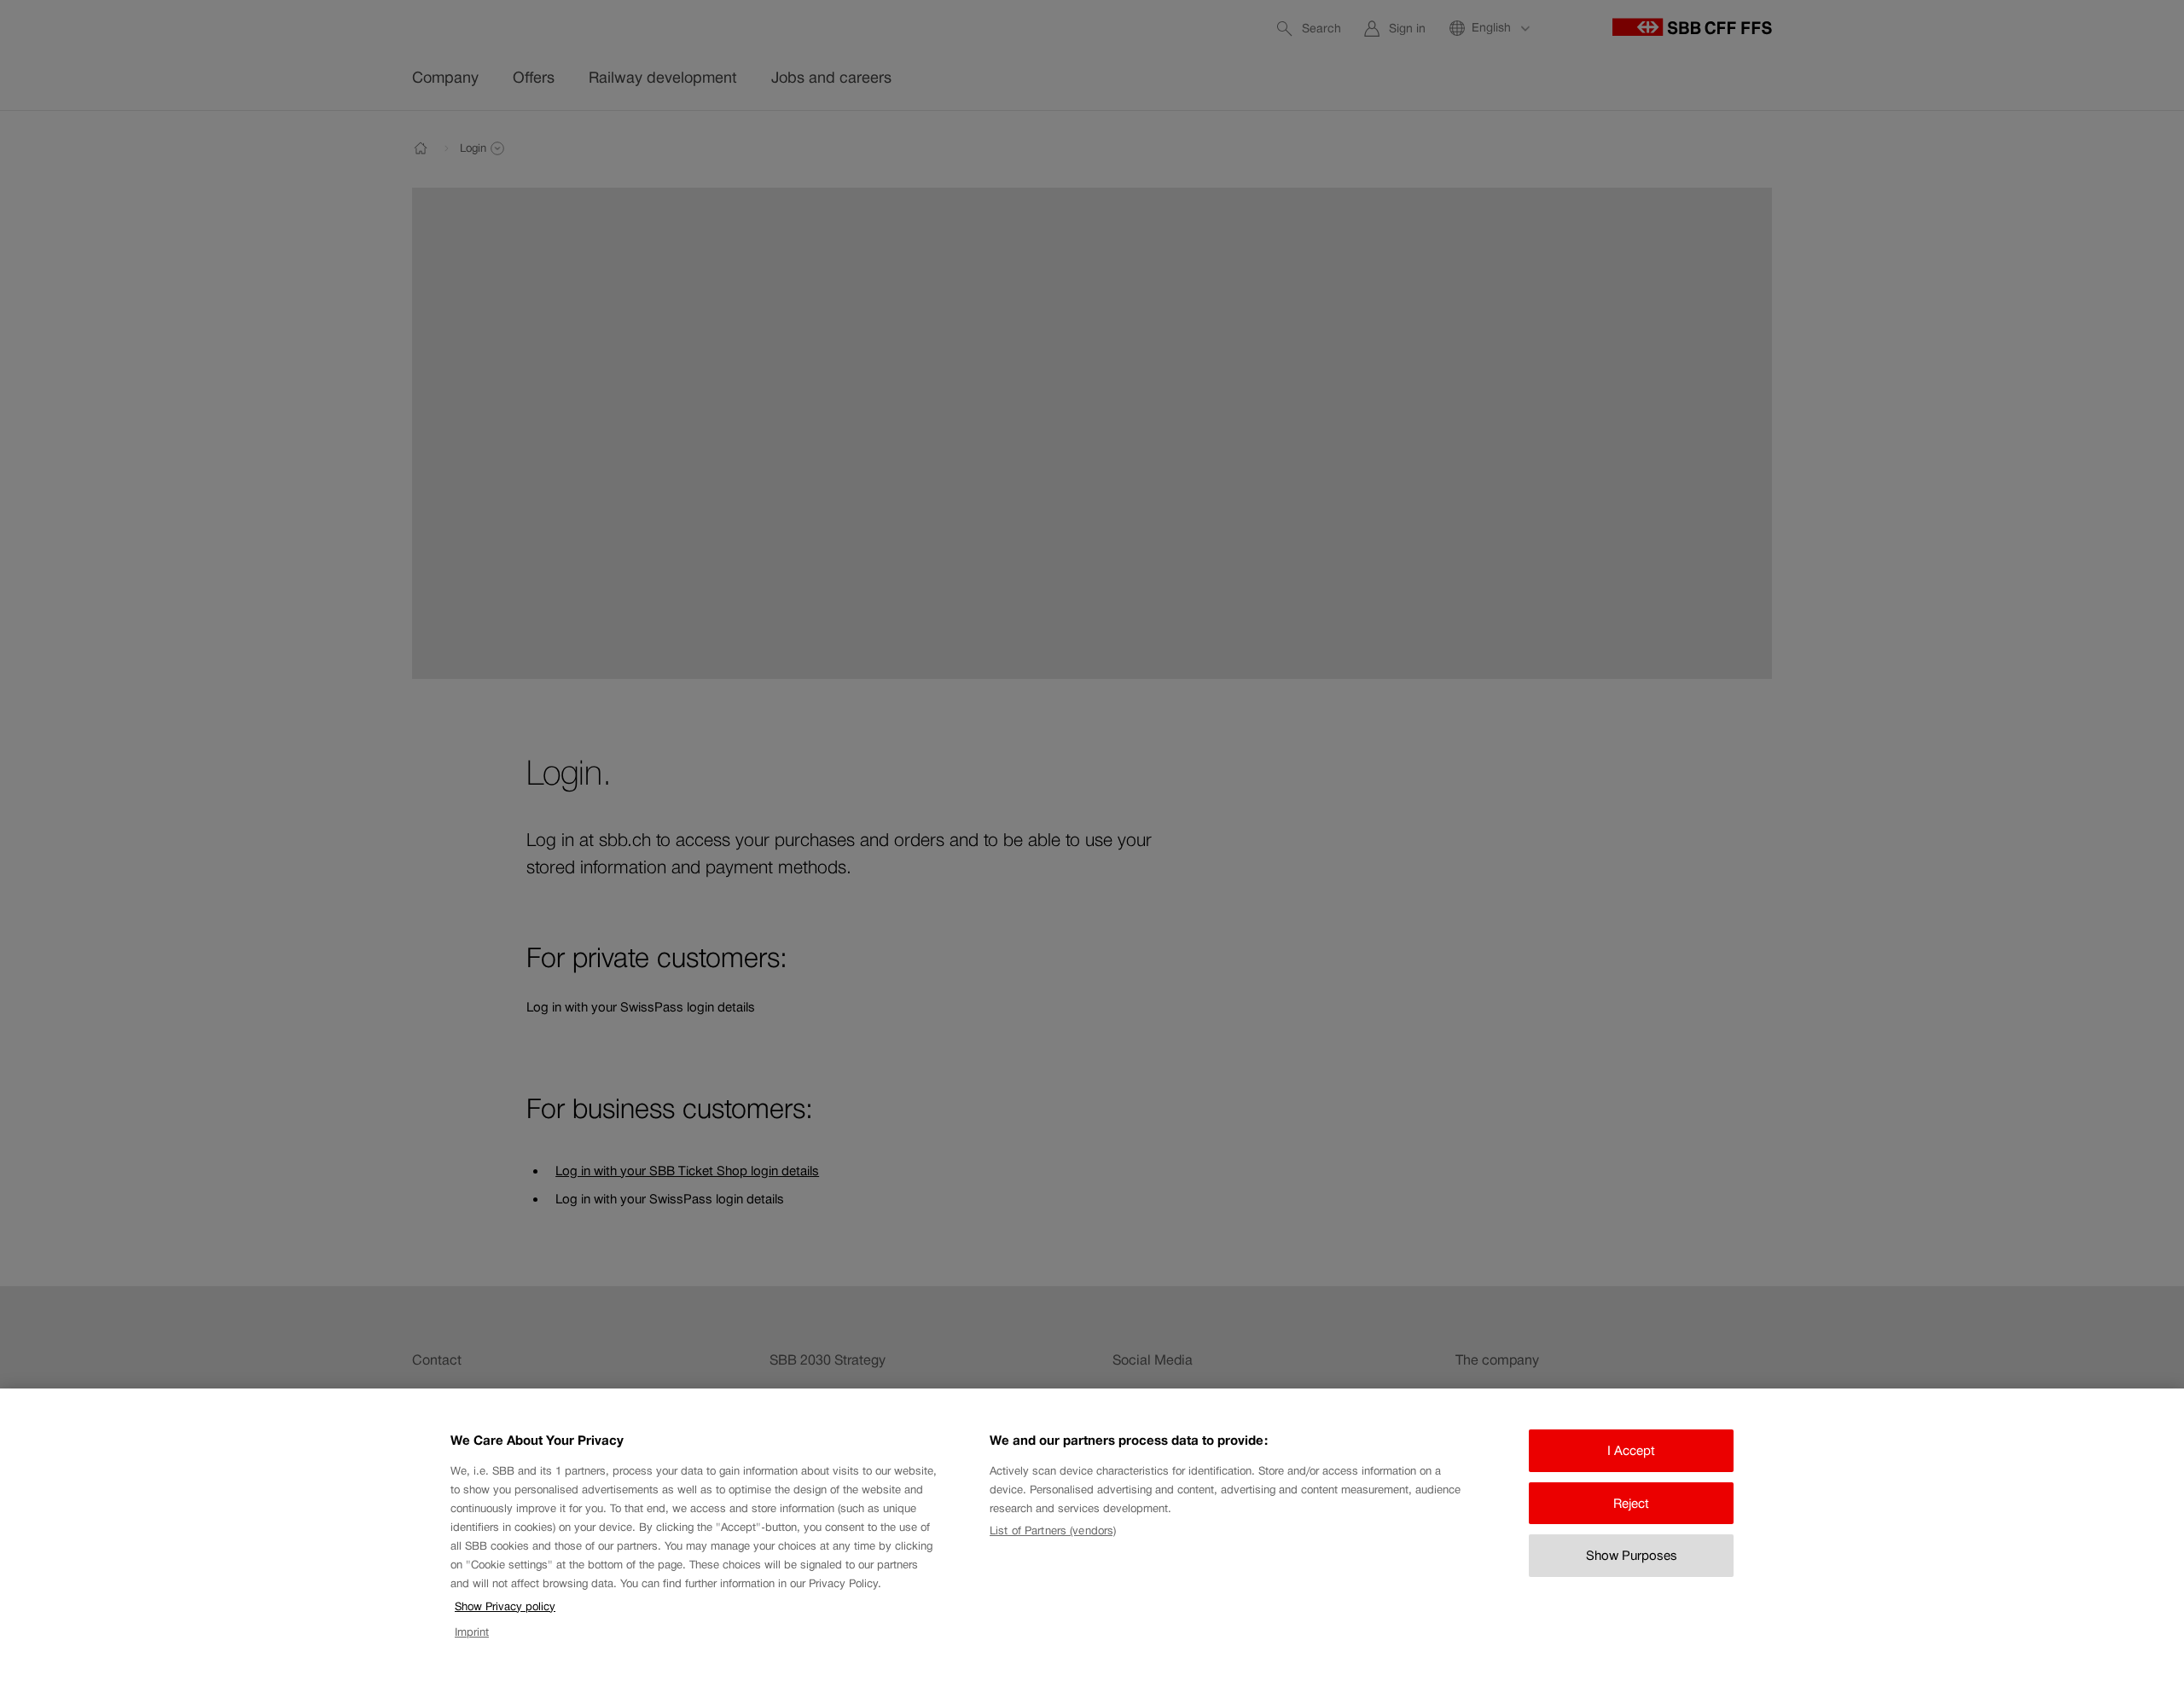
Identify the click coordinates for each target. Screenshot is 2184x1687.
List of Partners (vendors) (1053, 1530)
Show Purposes (1632, 1555)
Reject (1631, 1503)
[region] (1092, 1538)
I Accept (1631, 1450)
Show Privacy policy (505, 1606)
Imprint (472, 1633)
